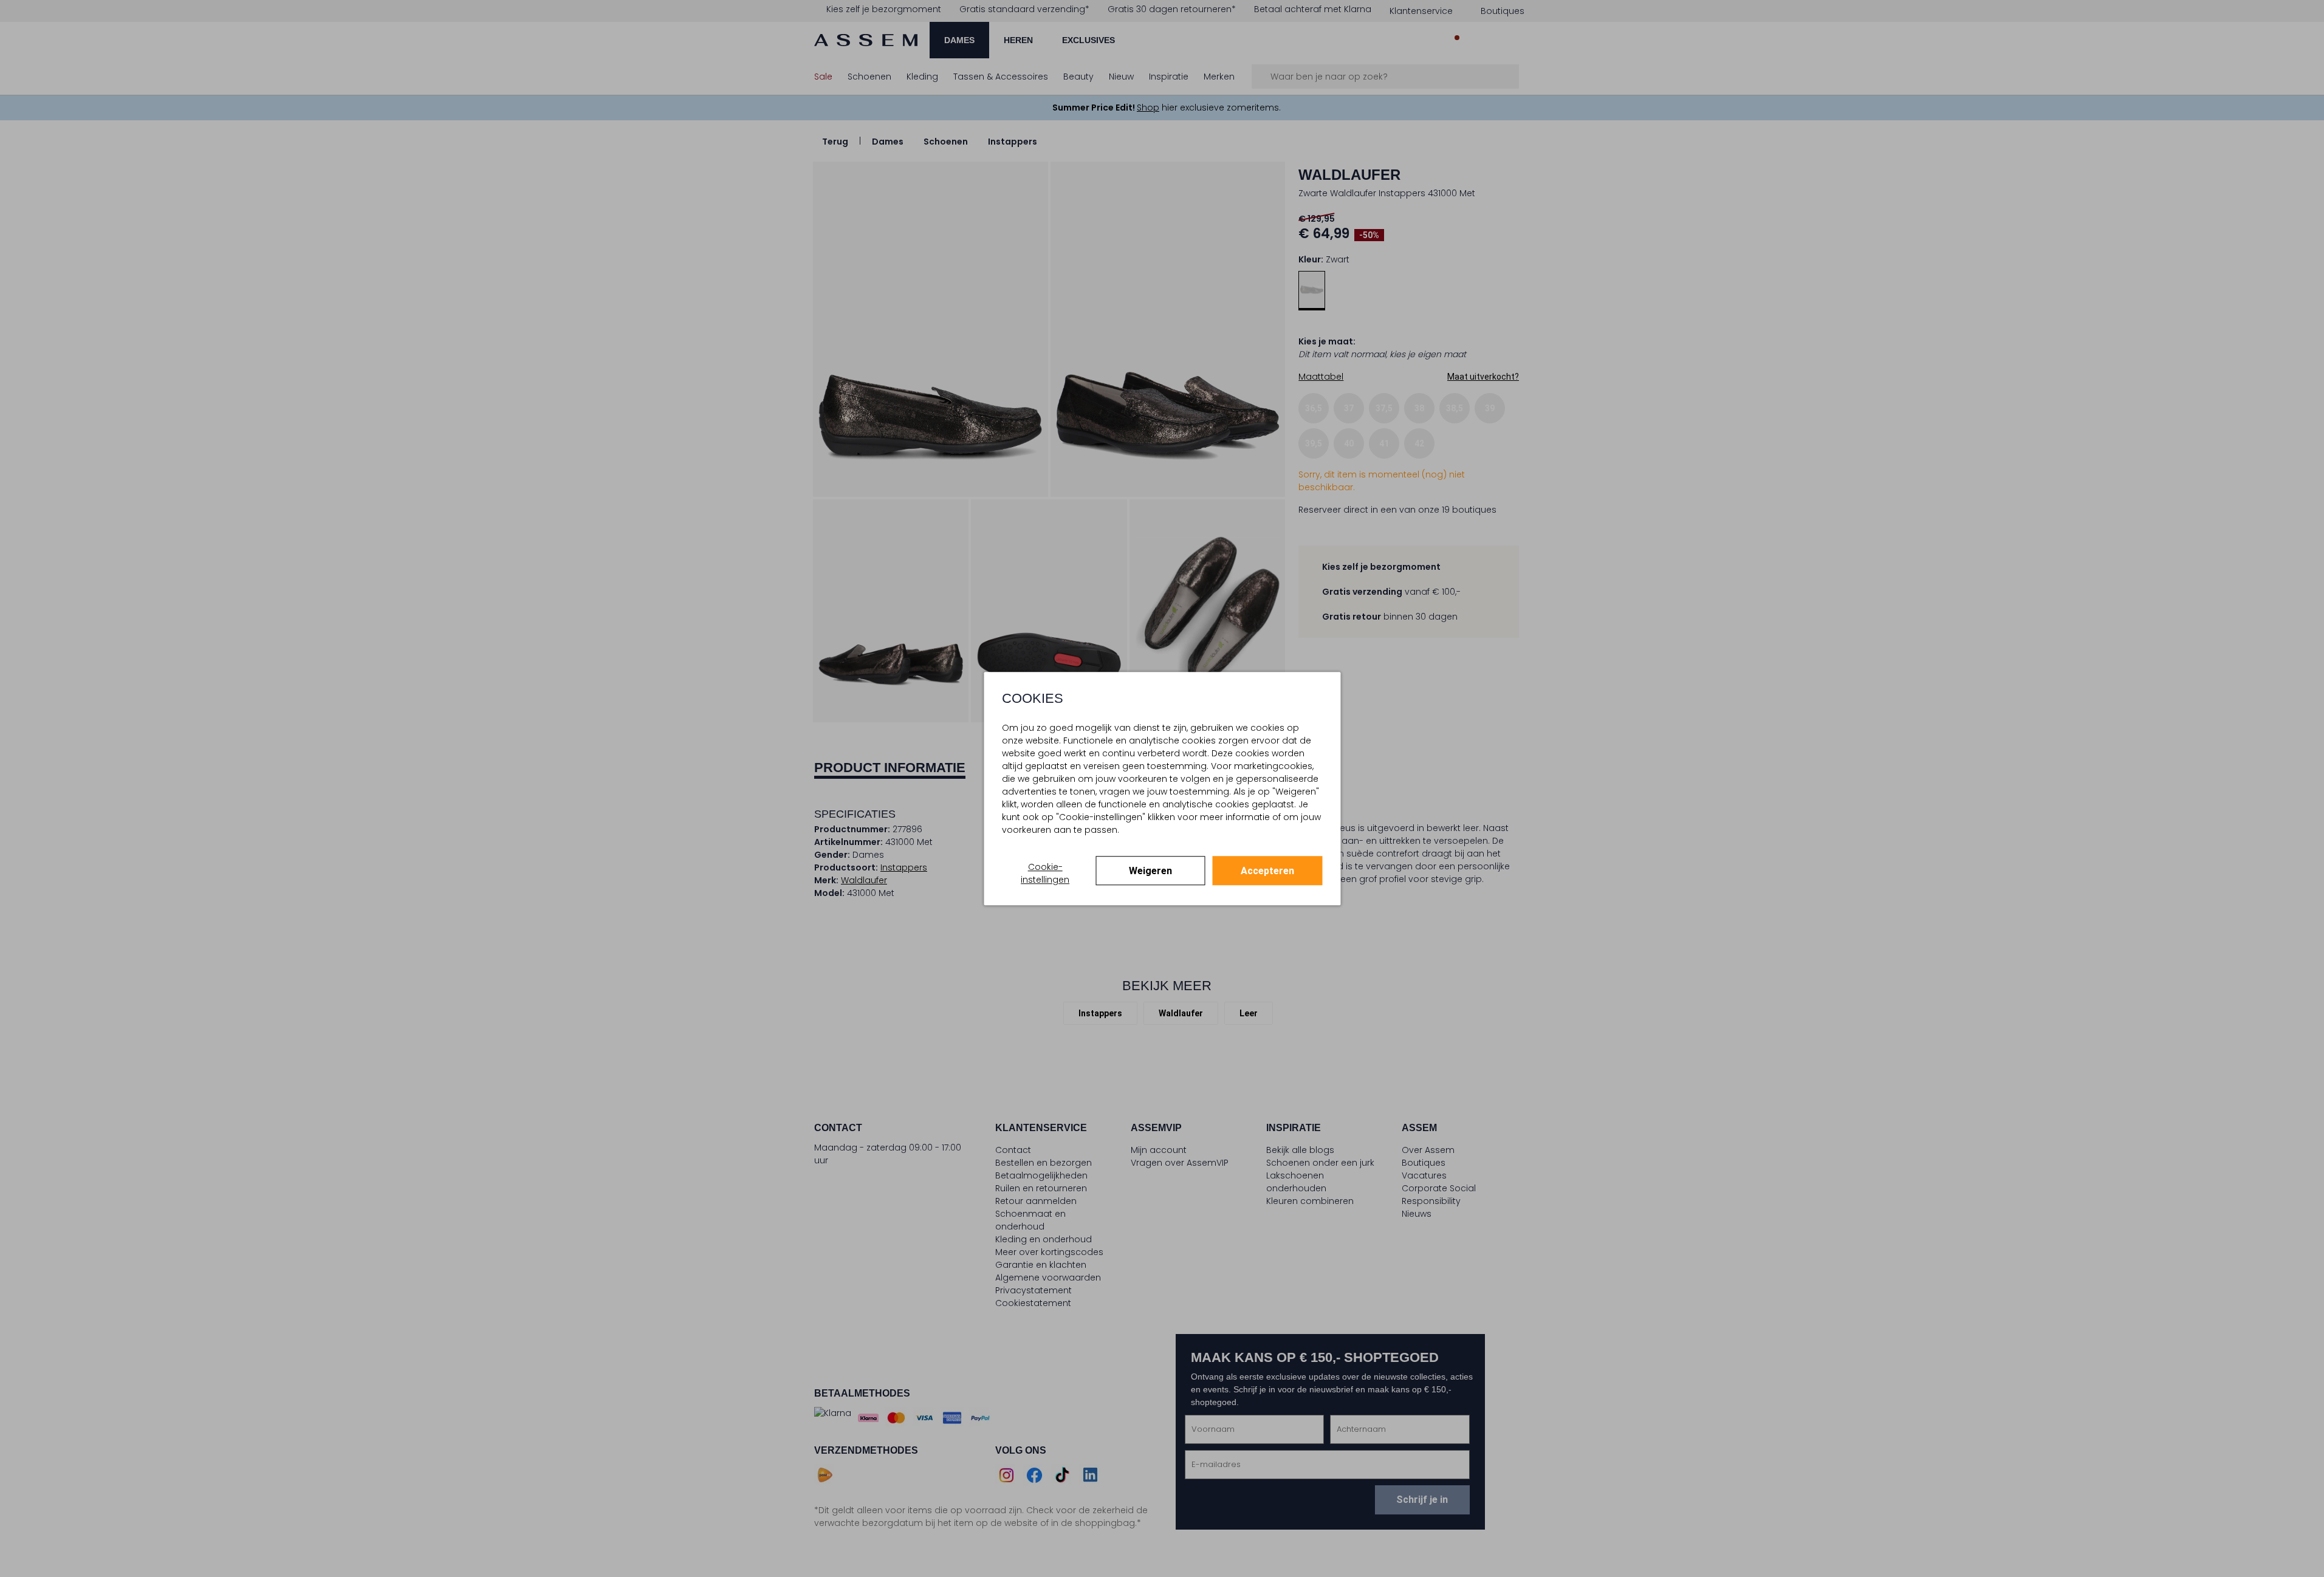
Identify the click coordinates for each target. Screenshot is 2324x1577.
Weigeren (1150, 871)
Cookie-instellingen (1045, 873)
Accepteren (1267, 871)
